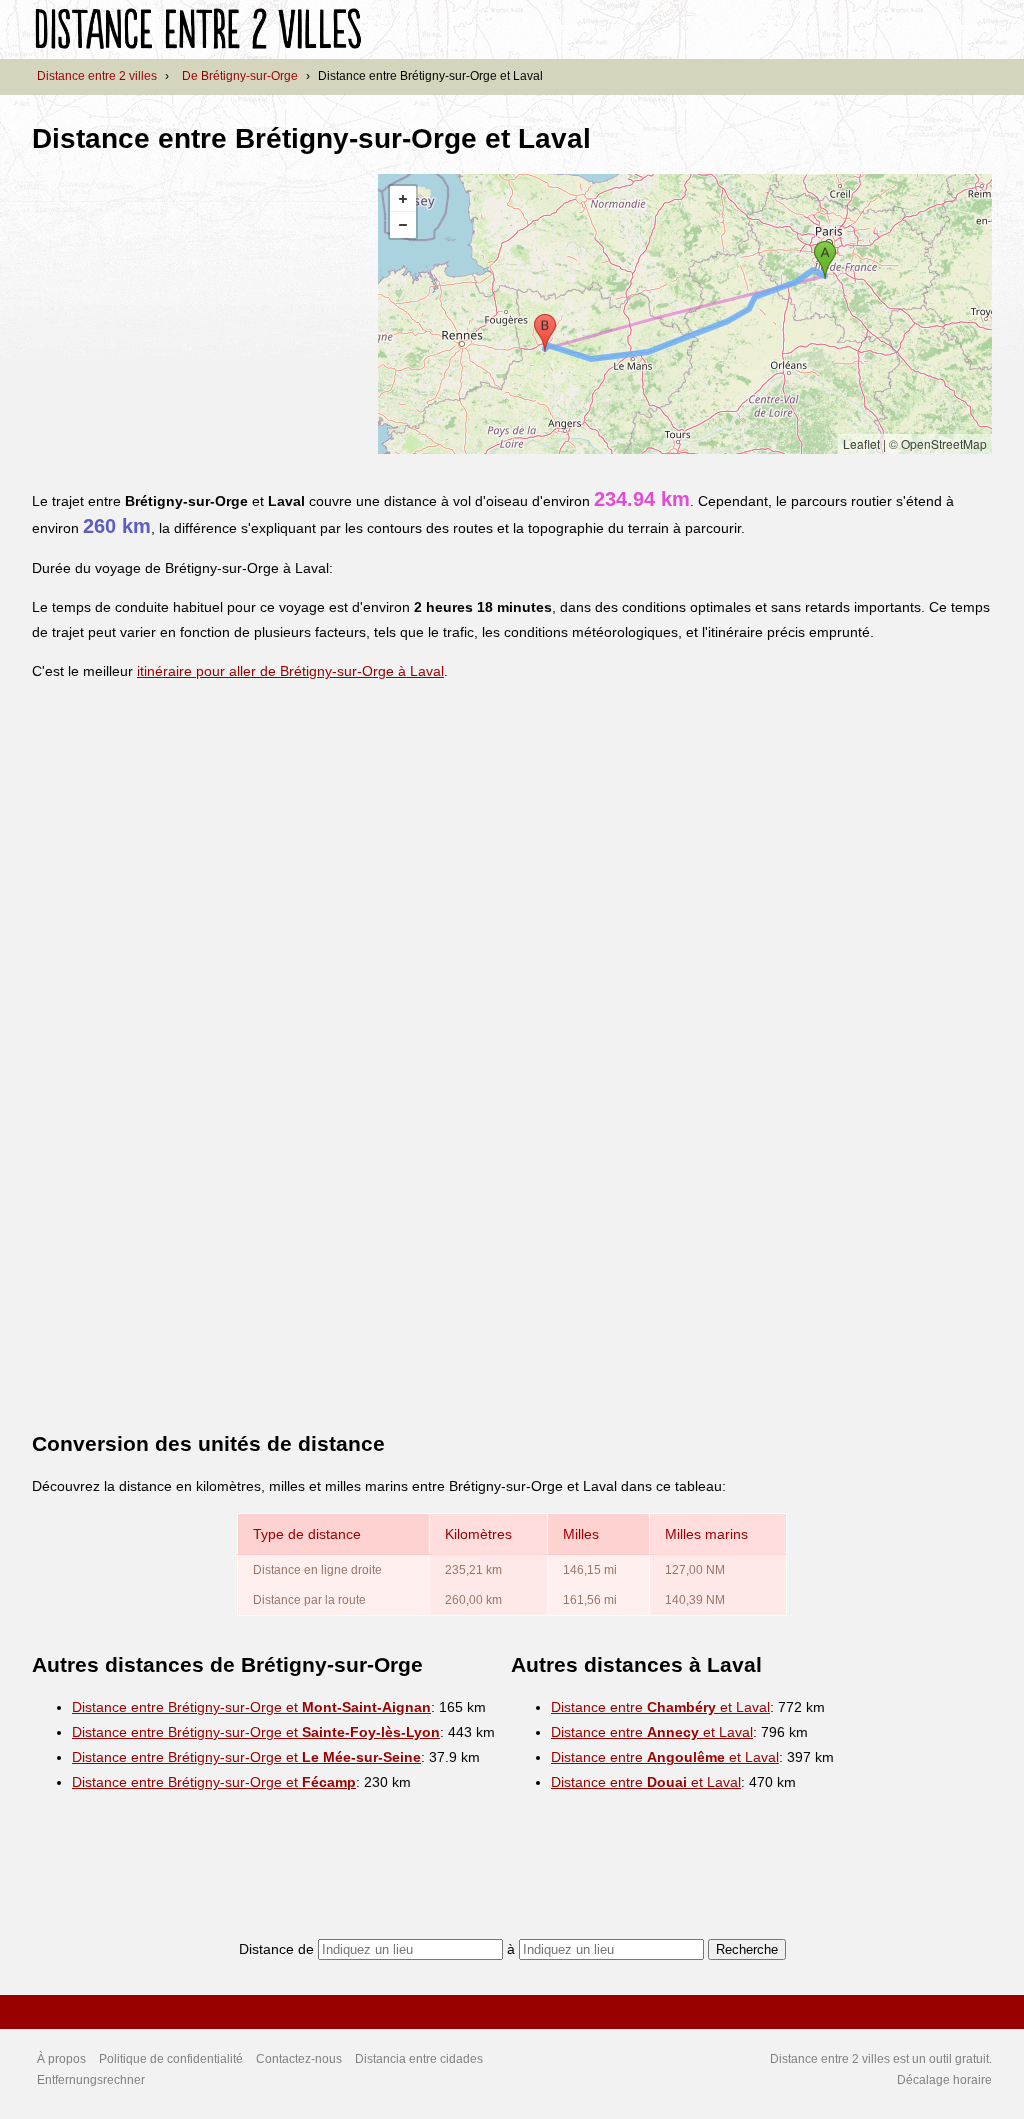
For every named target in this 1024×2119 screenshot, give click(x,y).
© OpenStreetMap (938, 443)
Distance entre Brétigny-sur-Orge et (251, 1707)
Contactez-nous (299, 2059)
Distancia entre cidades (419, 2059)
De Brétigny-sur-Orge (240, 76)
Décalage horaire (944, 2080)
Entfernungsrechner (91, 2080)
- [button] (403, 225)
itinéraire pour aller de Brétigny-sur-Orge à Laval (290, 671)
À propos (61, 2059)
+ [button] (403, 199)
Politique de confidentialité (171, 2059)
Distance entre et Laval (660, 1707)
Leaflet (861, 443)
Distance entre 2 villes (97, 76)
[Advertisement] (200, 314)
